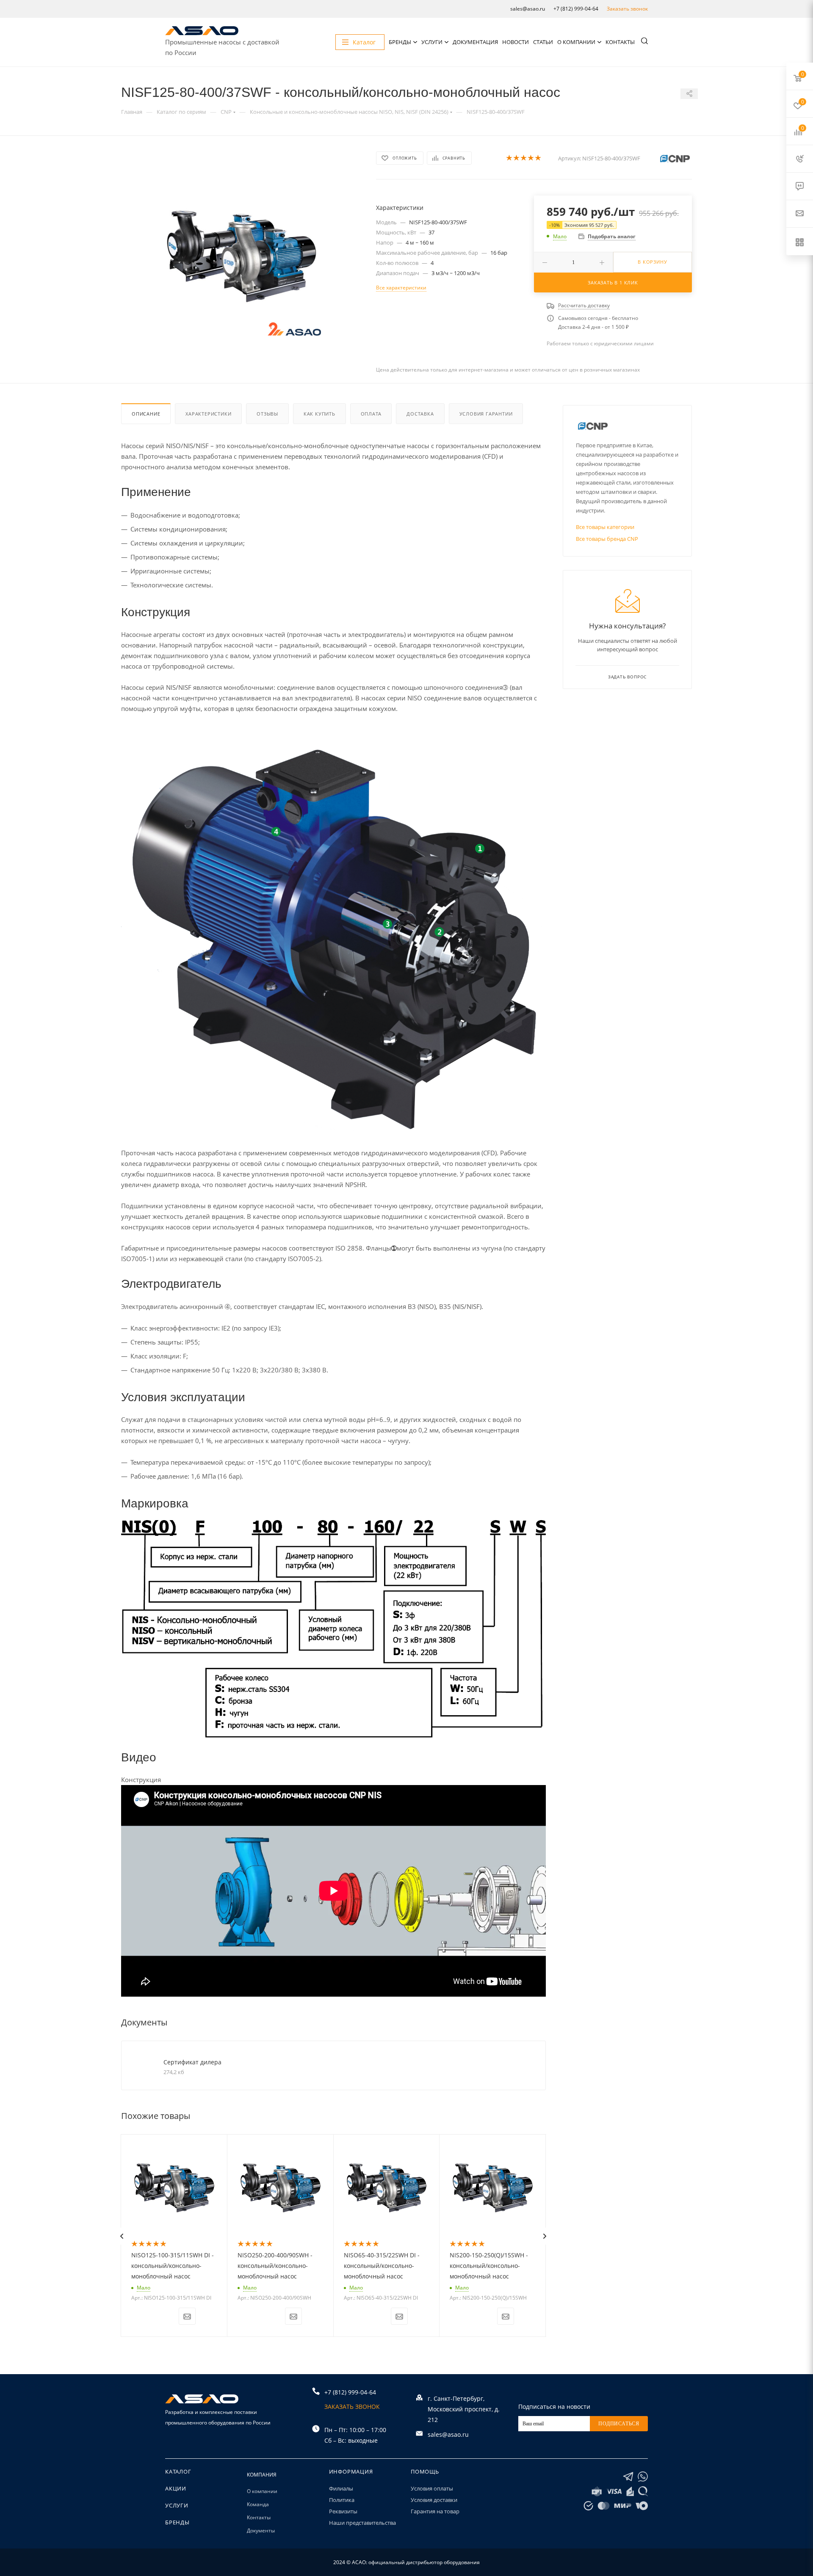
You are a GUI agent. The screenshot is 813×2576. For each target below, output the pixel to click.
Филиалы (341, 2488)
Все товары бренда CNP (607, 539)
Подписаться (619, 2424)
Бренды (400, 42)
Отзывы (267, 414)
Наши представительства (362, 2523)
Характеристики (208, 414)
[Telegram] (628, 2477)
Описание (146, 414)
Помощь (425, 2471)
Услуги (432, 42)
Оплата (371, 414)
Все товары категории (605, 527)
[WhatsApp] (643, 2477)
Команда (258, 2504)
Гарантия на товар (435, 2511)
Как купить (319, 414)
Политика (342, 2500)
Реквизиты (343, 2511)
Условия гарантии (486, 414)
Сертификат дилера (192, 2062)
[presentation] (122, 2236)
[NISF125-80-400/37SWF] (241, 256)
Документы (261, 2531)
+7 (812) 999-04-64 (576, 9)
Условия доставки (434, 2500)
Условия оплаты (432, 2488)
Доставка (420, 414)
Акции (176, 2488)
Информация (351, 2471)
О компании (576, 42)
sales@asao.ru (528, 9)
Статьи (543, 42)
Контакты (620, 42)
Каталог (178, 2471)
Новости (516, 42)
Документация (475, 42)
